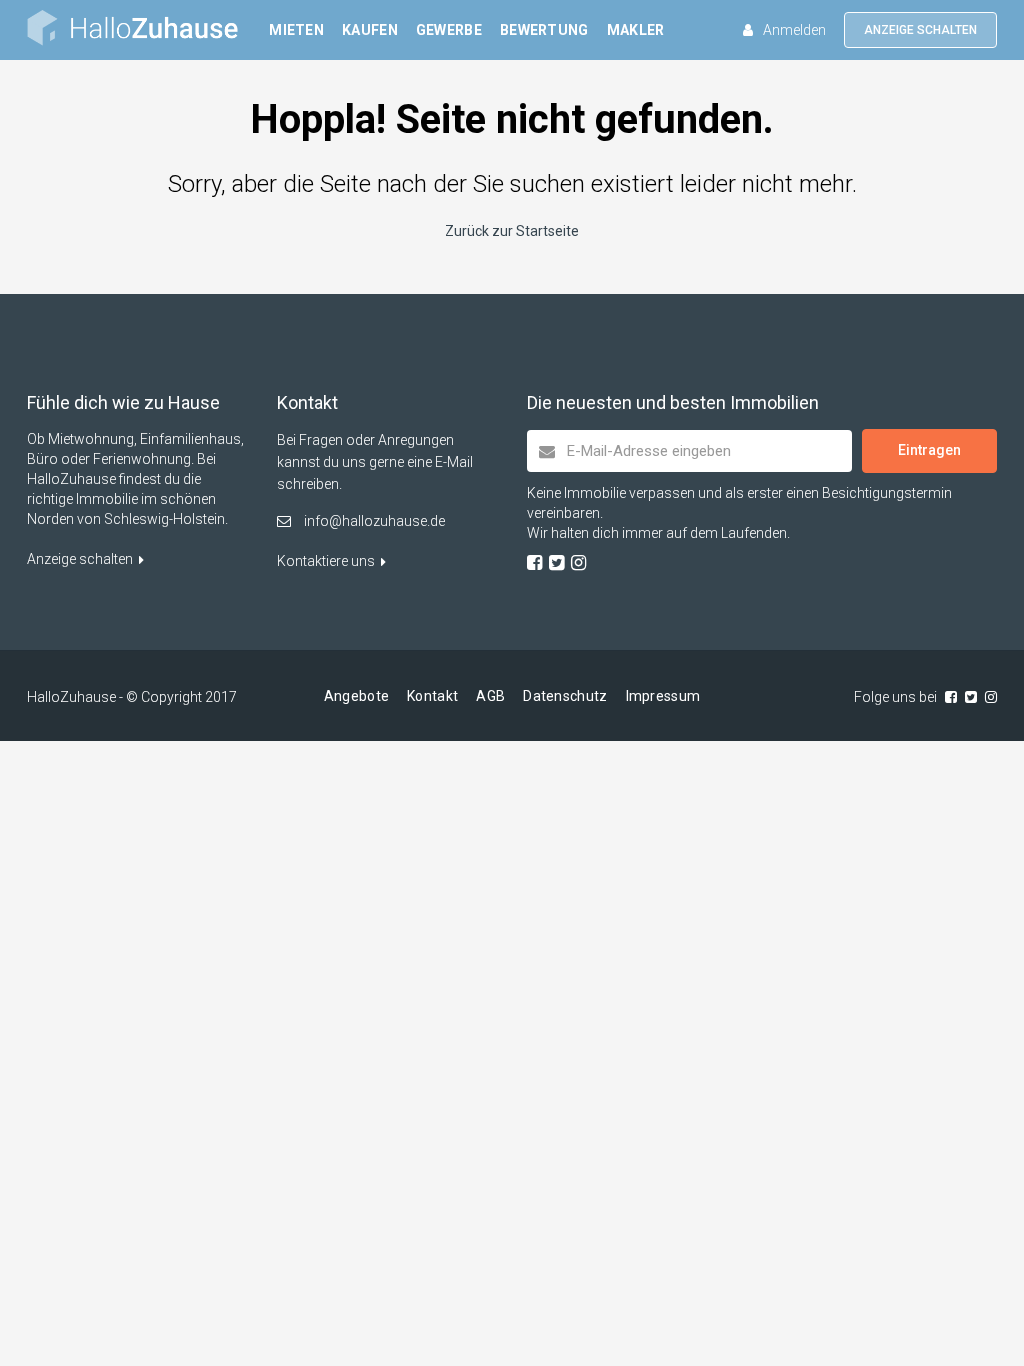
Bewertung (544, 30)
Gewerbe (449, 30)
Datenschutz (565, 696)
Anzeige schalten (920, 30)
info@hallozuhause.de (374, 521)
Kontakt (432, 696)
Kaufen (370, 30)
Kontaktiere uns (327, 561)
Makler (636, 30)
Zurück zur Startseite (512, 231)
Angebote (356, 696)
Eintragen (929, 450)
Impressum (663, 696)
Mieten (296, 30)
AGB (490, 696)
